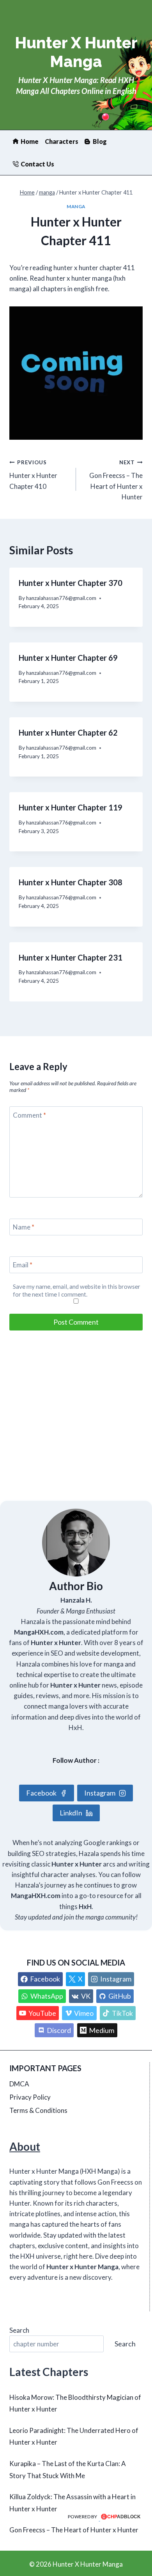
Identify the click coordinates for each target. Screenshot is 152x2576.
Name (24, 1227)
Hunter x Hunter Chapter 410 (33, 475)
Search (19, 2330)
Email (23, 1265)
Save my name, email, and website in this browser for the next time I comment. (77, 1290)
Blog (100, 141)
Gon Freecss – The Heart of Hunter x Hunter (116, 480)
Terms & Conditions (38, 2110)
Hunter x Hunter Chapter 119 (71, 807)
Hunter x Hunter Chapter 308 (71, 882)
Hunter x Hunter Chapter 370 (71, 583)
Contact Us (37, 164)
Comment (29, 1115)
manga (76, 206)
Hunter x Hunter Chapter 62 (68, 732)
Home (30, 141)
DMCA (19, 2084)
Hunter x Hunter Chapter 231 (71, 957)
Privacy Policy (30, 2097)
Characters (62, 141)
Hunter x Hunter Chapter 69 (68, 658)
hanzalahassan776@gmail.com (61, 598)
